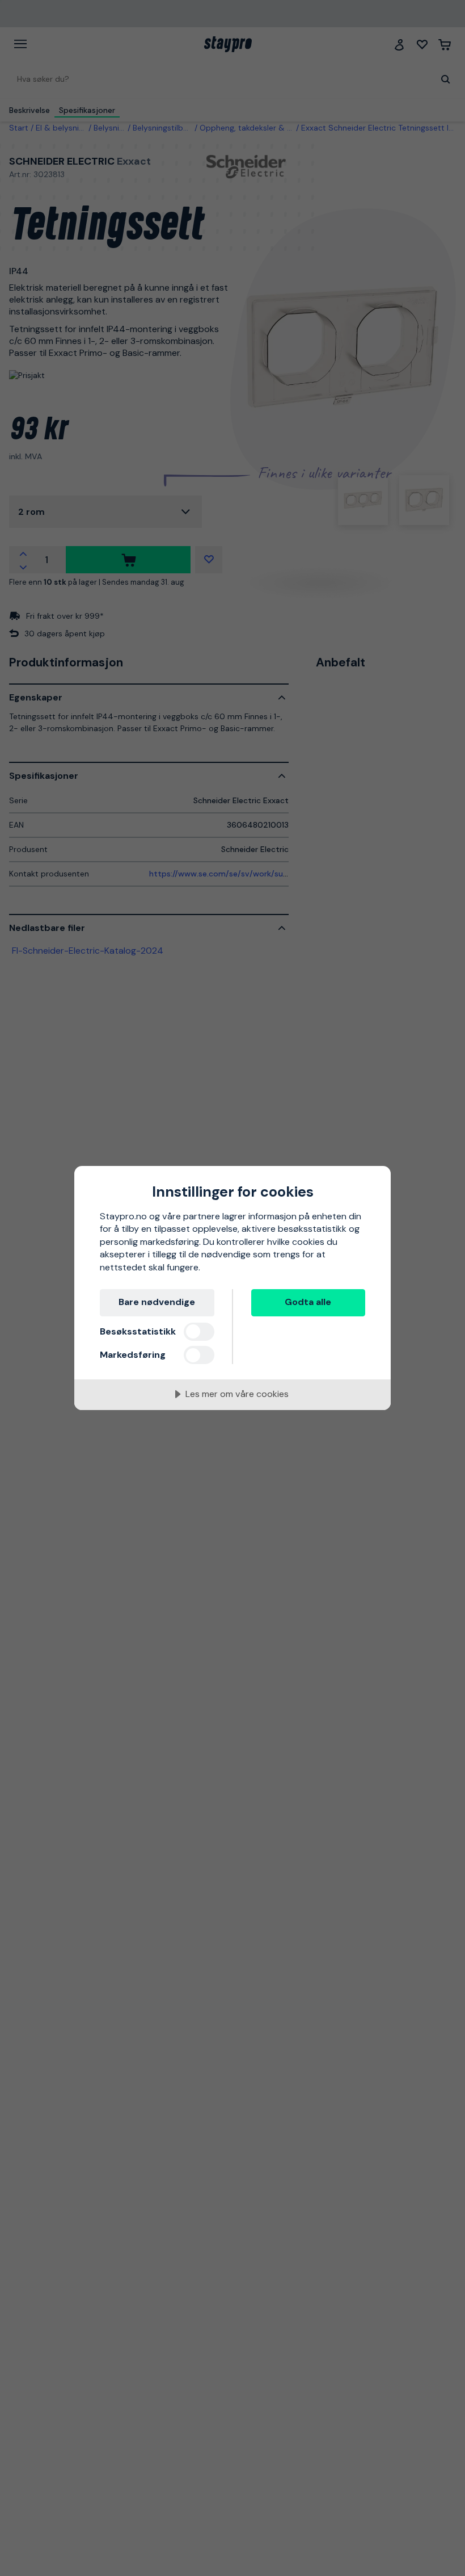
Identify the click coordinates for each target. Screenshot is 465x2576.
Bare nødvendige (157, 1302)
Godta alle (308, 1302)
